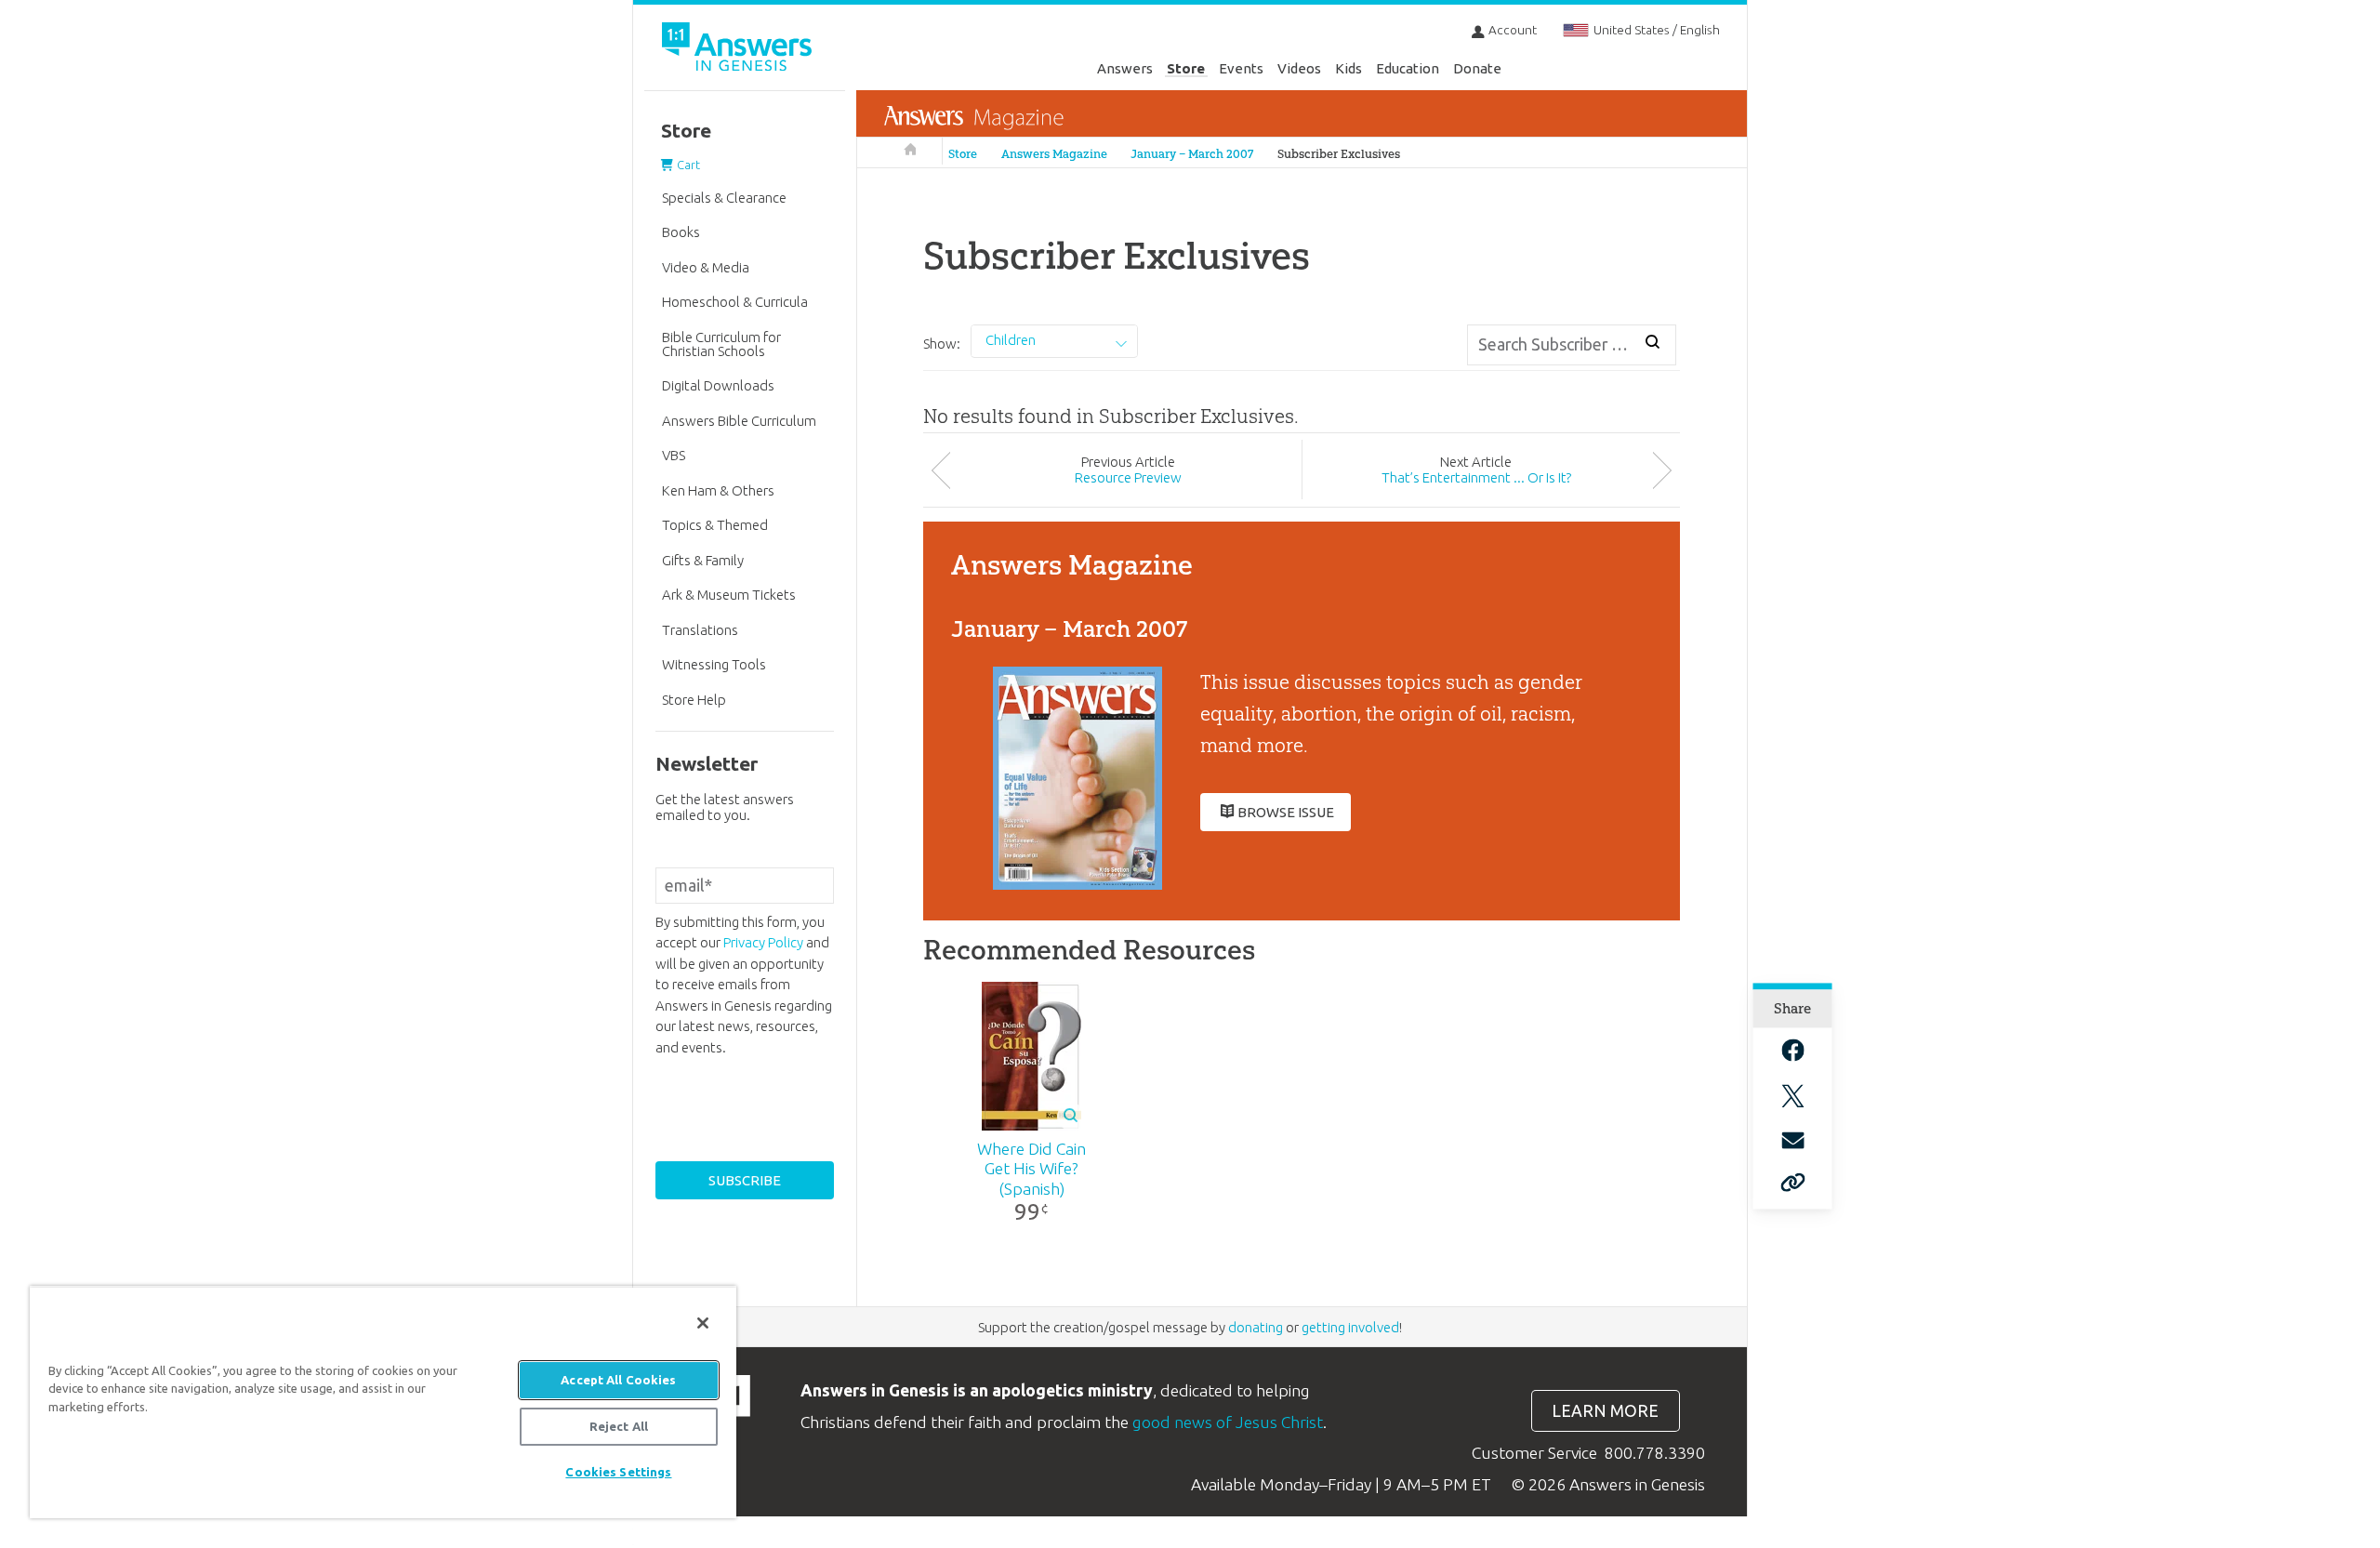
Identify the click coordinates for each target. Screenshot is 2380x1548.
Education (1408, 68)
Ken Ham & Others (718, 490)
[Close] (703, 1323)
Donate (1477, 68)
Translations (700, 630)
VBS (674, 455)
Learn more (1605, 1411)
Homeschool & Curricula (735, 302)
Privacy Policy (763, 942)
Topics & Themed (715, 525)
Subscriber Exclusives (1339, 154)
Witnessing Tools (714, 664)
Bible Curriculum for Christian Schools (721, 344)
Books (681, 232)
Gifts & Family (703, 560)
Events (1241, 68)
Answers (1125, 68)
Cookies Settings (618, 1472)
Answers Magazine (1054, 154)
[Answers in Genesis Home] (739, 50)
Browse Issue (1286, 812)
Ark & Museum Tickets (729, 595)
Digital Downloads (718, 385)
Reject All (619, 1426)
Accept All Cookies (618, 1380)
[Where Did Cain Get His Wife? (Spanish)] (1031, 1056)
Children (1011, 340)
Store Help (694, 700)
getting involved (1350, 1327)
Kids (1349, 68)
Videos (1299, 68)
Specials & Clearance (724, 198)
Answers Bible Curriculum (739, 421)
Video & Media (706, 267)
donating (1256, 1327)
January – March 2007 (1192, 154)
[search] (1653, 342)
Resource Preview (1128, 477)
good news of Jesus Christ (1228, 1422)
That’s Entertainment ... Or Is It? (1476, 477)
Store (1186, 68)
